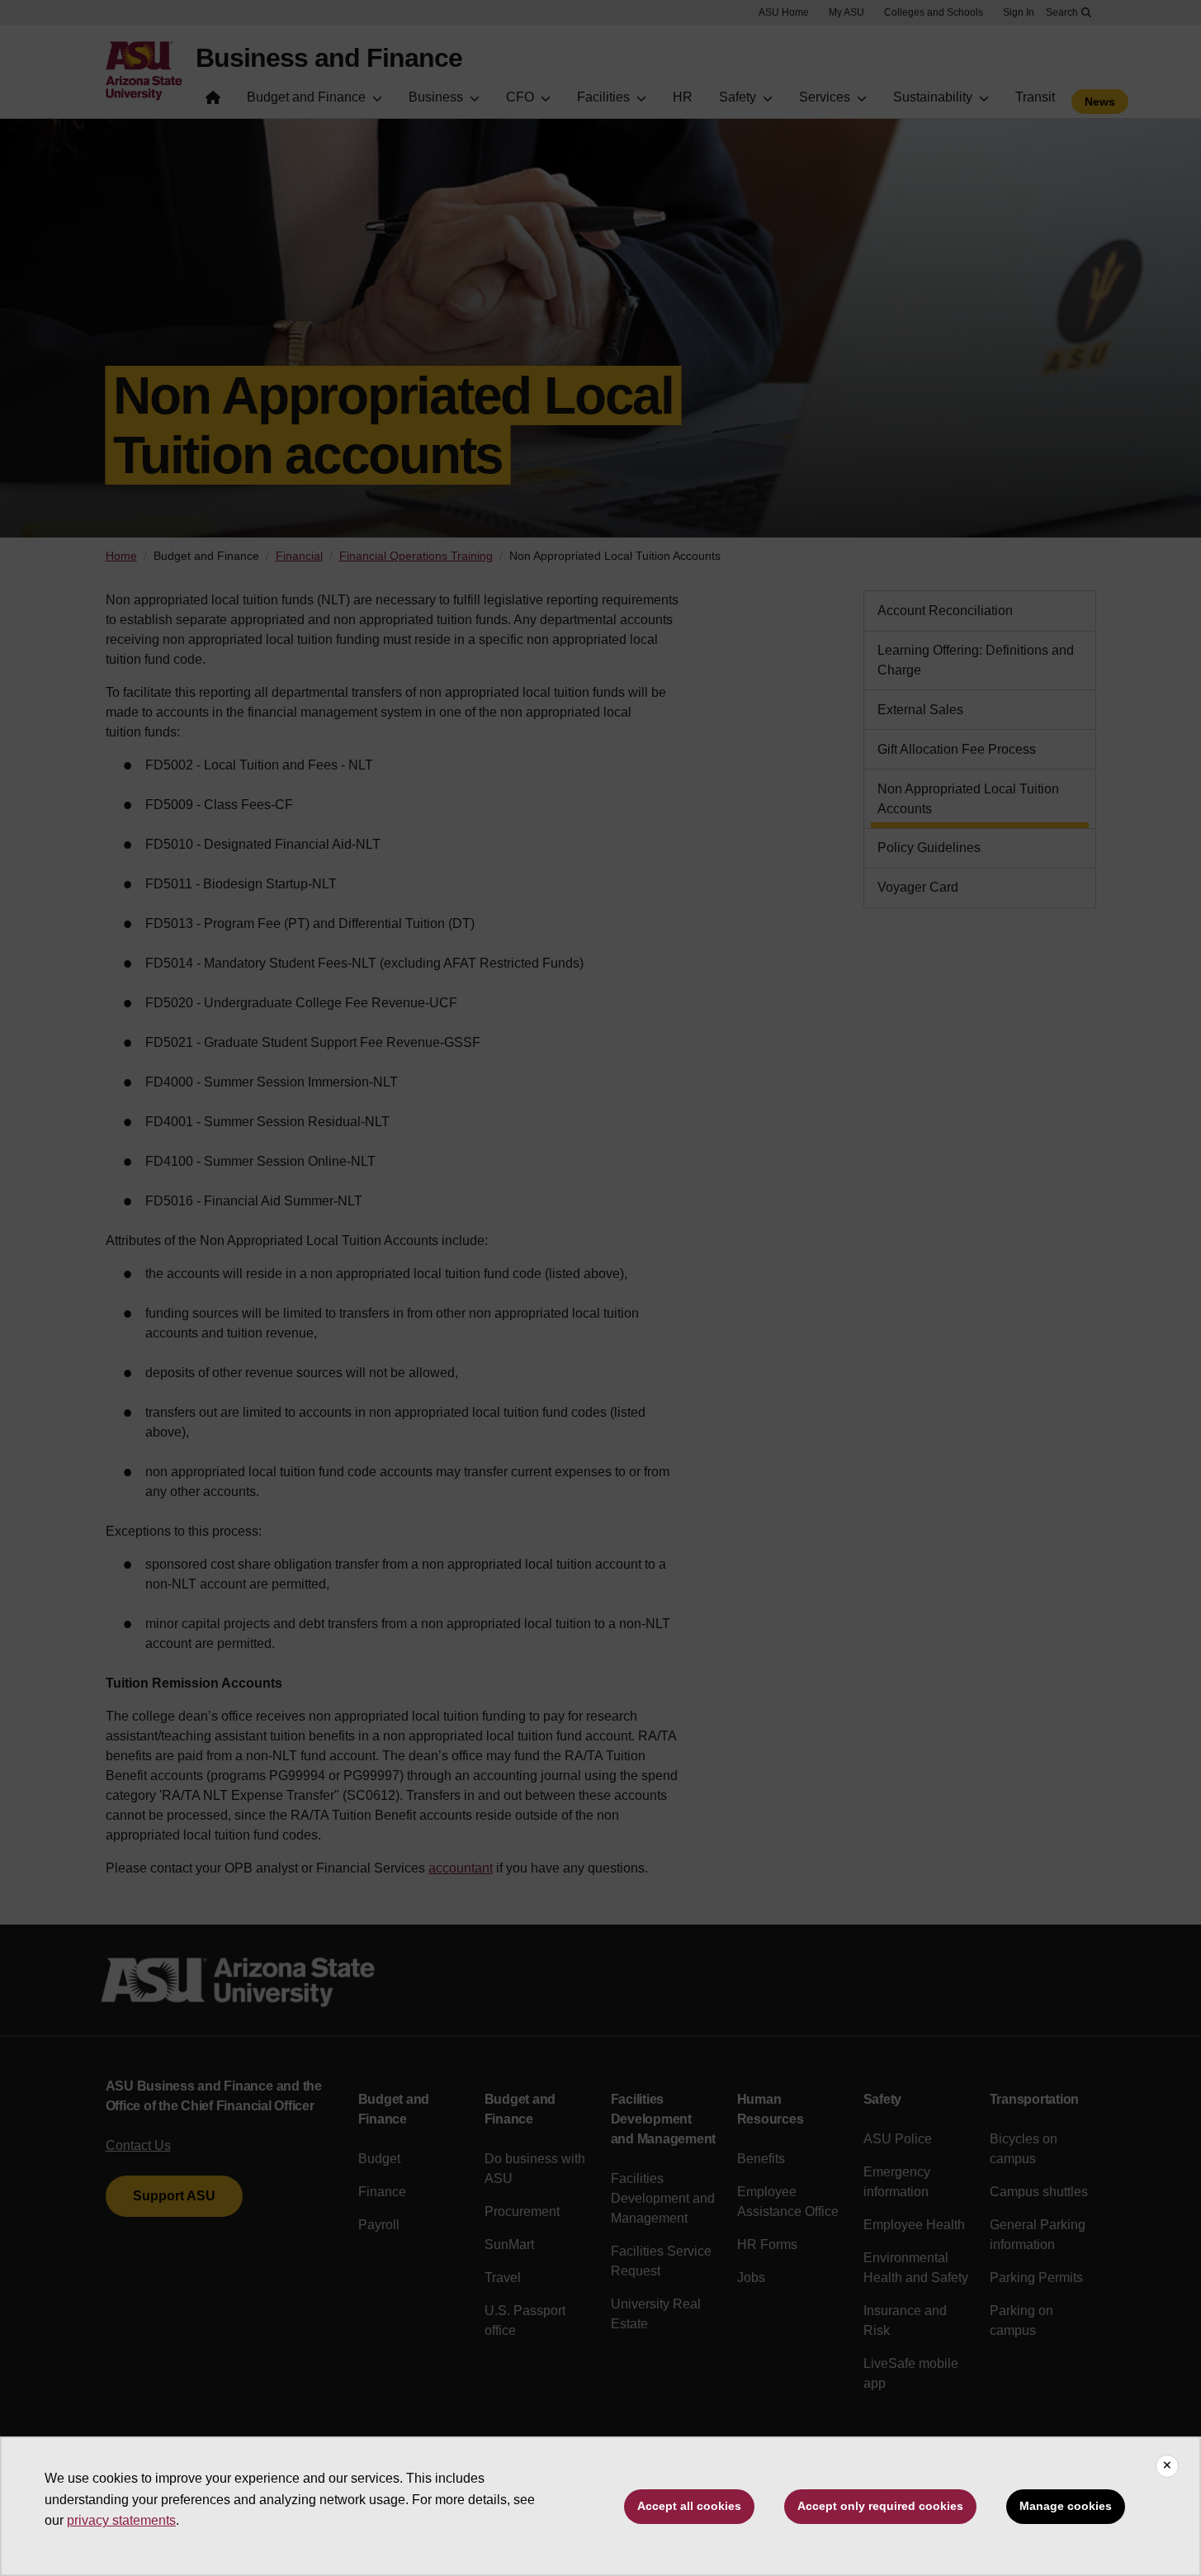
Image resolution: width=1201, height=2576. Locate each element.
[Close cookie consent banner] (1167, 2466)
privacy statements (121, 2520)
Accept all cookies (689, 2506)
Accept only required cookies (880, 2506)
